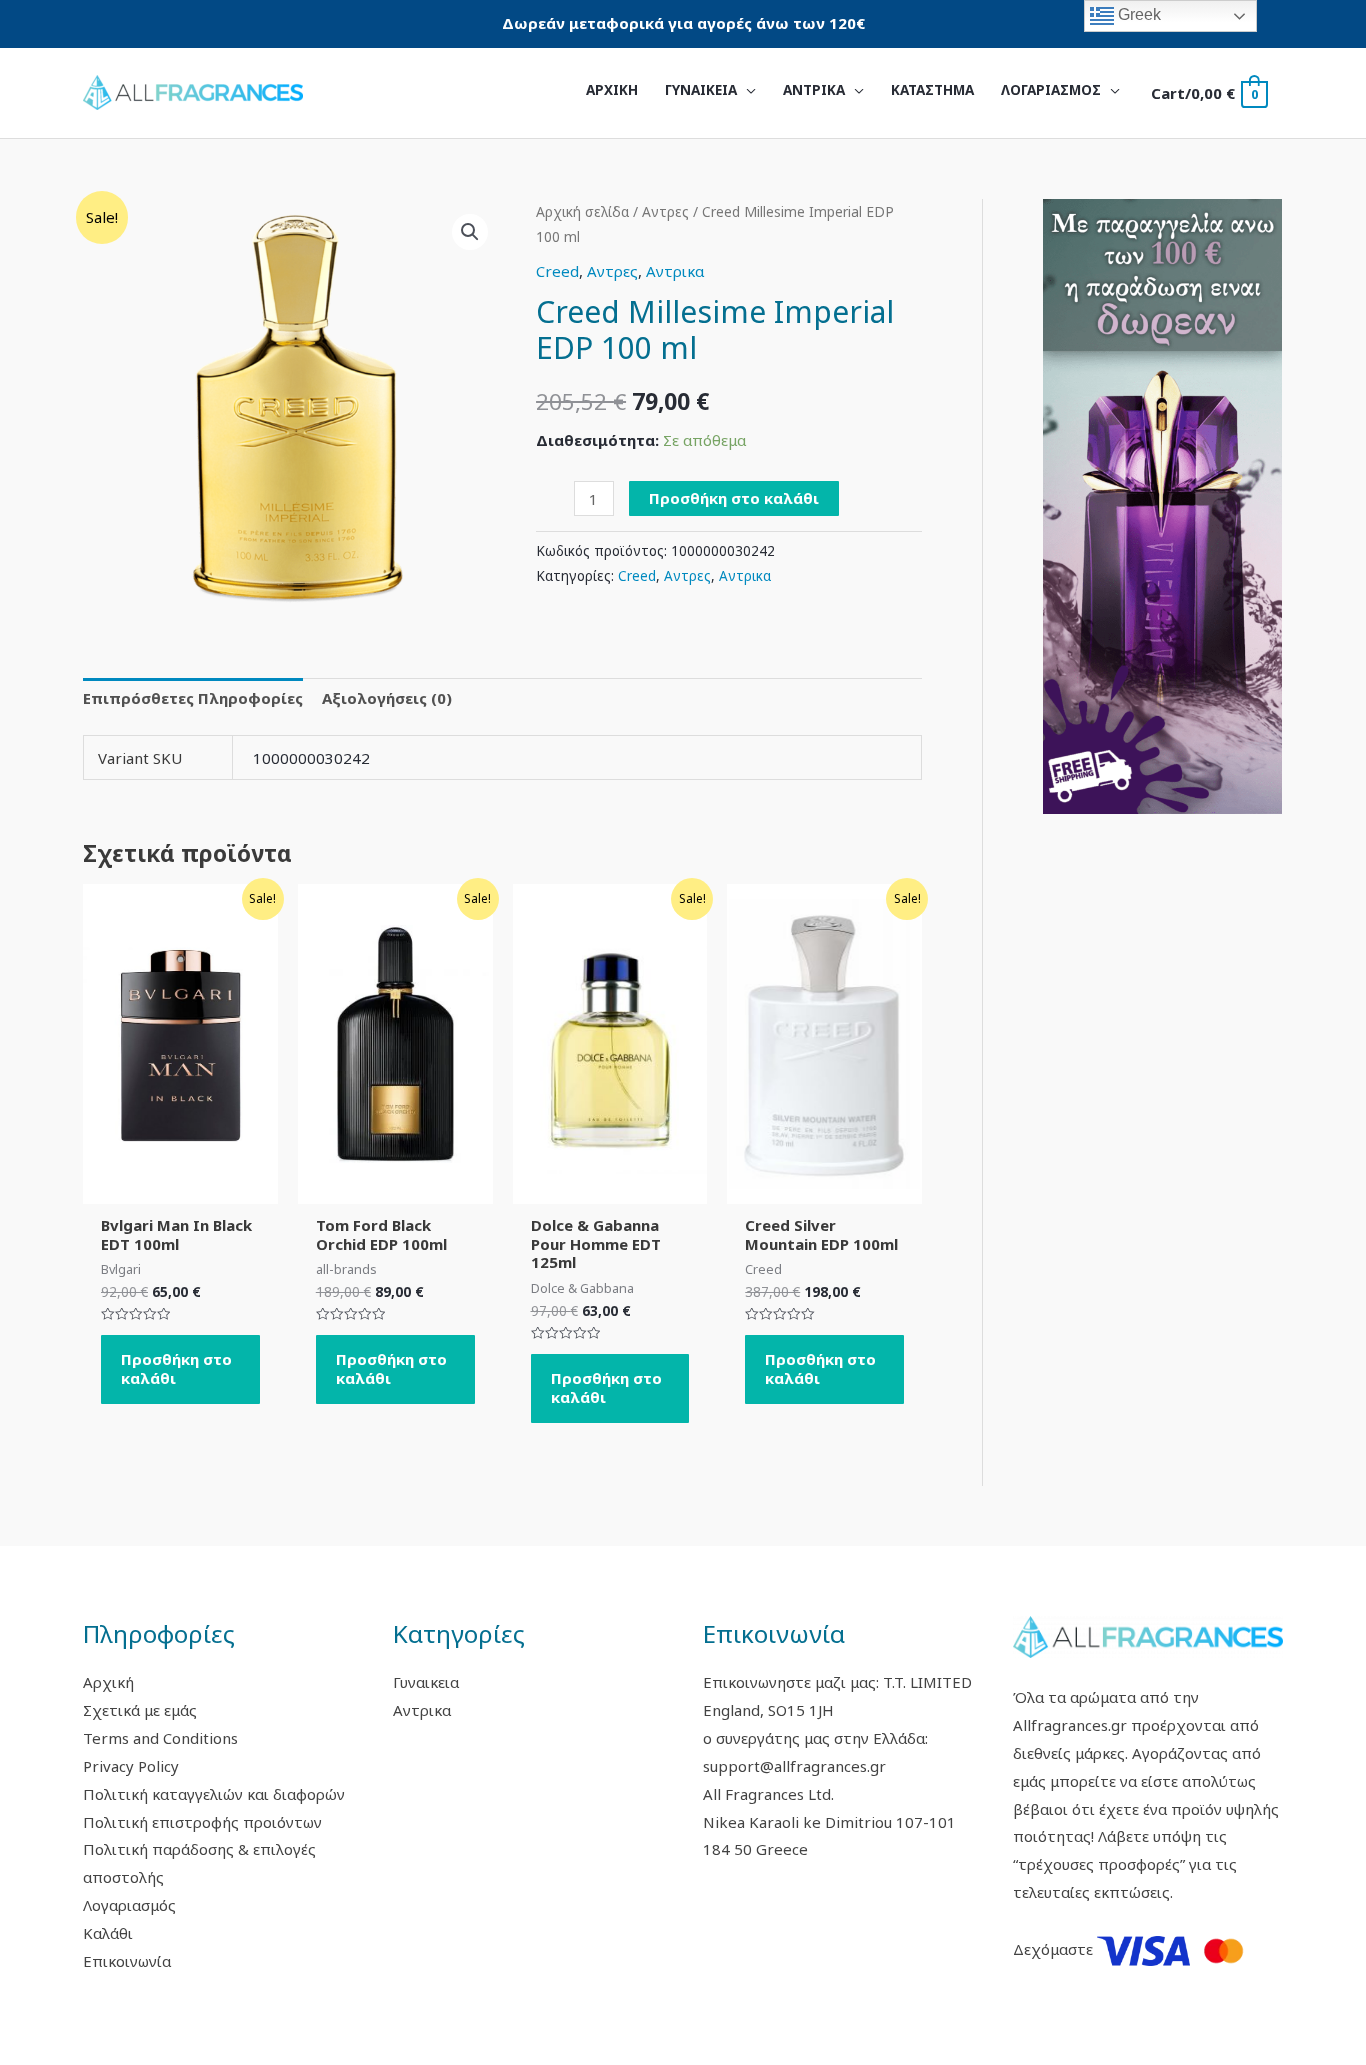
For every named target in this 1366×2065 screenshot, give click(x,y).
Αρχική (108, 1682)
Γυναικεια (426, 1682)
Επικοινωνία (127, 1961)
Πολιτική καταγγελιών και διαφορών (214, 1794)
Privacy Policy (131, 1766)
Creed (557, 271)
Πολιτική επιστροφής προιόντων (202, 1822)
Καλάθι (108, 1933)
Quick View (180, 1187)
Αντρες (665, 211)
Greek (1137, 14)
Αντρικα (675, 271)
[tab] (193, 699)
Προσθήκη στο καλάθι (734, 498)
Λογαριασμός (129, 1905)
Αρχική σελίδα (582, 211)
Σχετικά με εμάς (140, 1710)
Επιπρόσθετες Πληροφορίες (193, 698)
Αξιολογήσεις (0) (387, 698)
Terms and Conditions (160, 1738)
